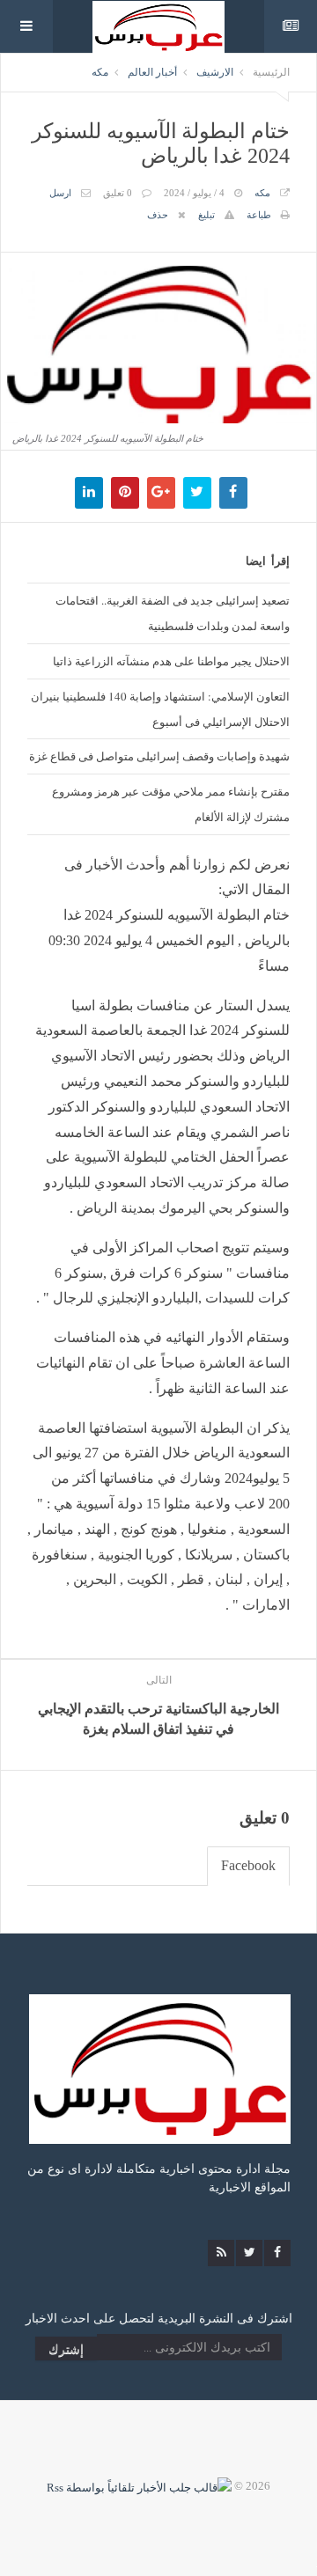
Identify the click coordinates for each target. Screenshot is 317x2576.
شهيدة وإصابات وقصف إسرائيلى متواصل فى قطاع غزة (159, 756)
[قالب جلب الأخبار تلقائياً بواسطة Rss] (139, 2486)
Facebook (248, 1865)
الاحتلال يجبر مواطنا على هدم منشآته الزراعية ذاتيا (171, 661)
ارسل (60, 193)
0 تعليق (118, 193)
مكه (100, 72)
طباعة (259, 215)
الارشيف (215, 72)
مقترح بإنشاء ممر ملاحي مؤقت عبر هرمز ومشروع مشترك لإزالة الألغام (171, 804)
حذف (158, 215)
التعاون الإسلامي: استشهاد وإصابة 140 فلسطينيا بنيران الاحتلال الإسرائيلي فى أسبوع (160, 709)
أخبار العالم (152, 72)
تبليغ (206, 215)
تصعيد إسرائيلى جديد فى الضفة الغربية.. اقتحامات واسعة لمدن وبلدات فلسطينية (173, 613)
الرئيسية (271, 72)
